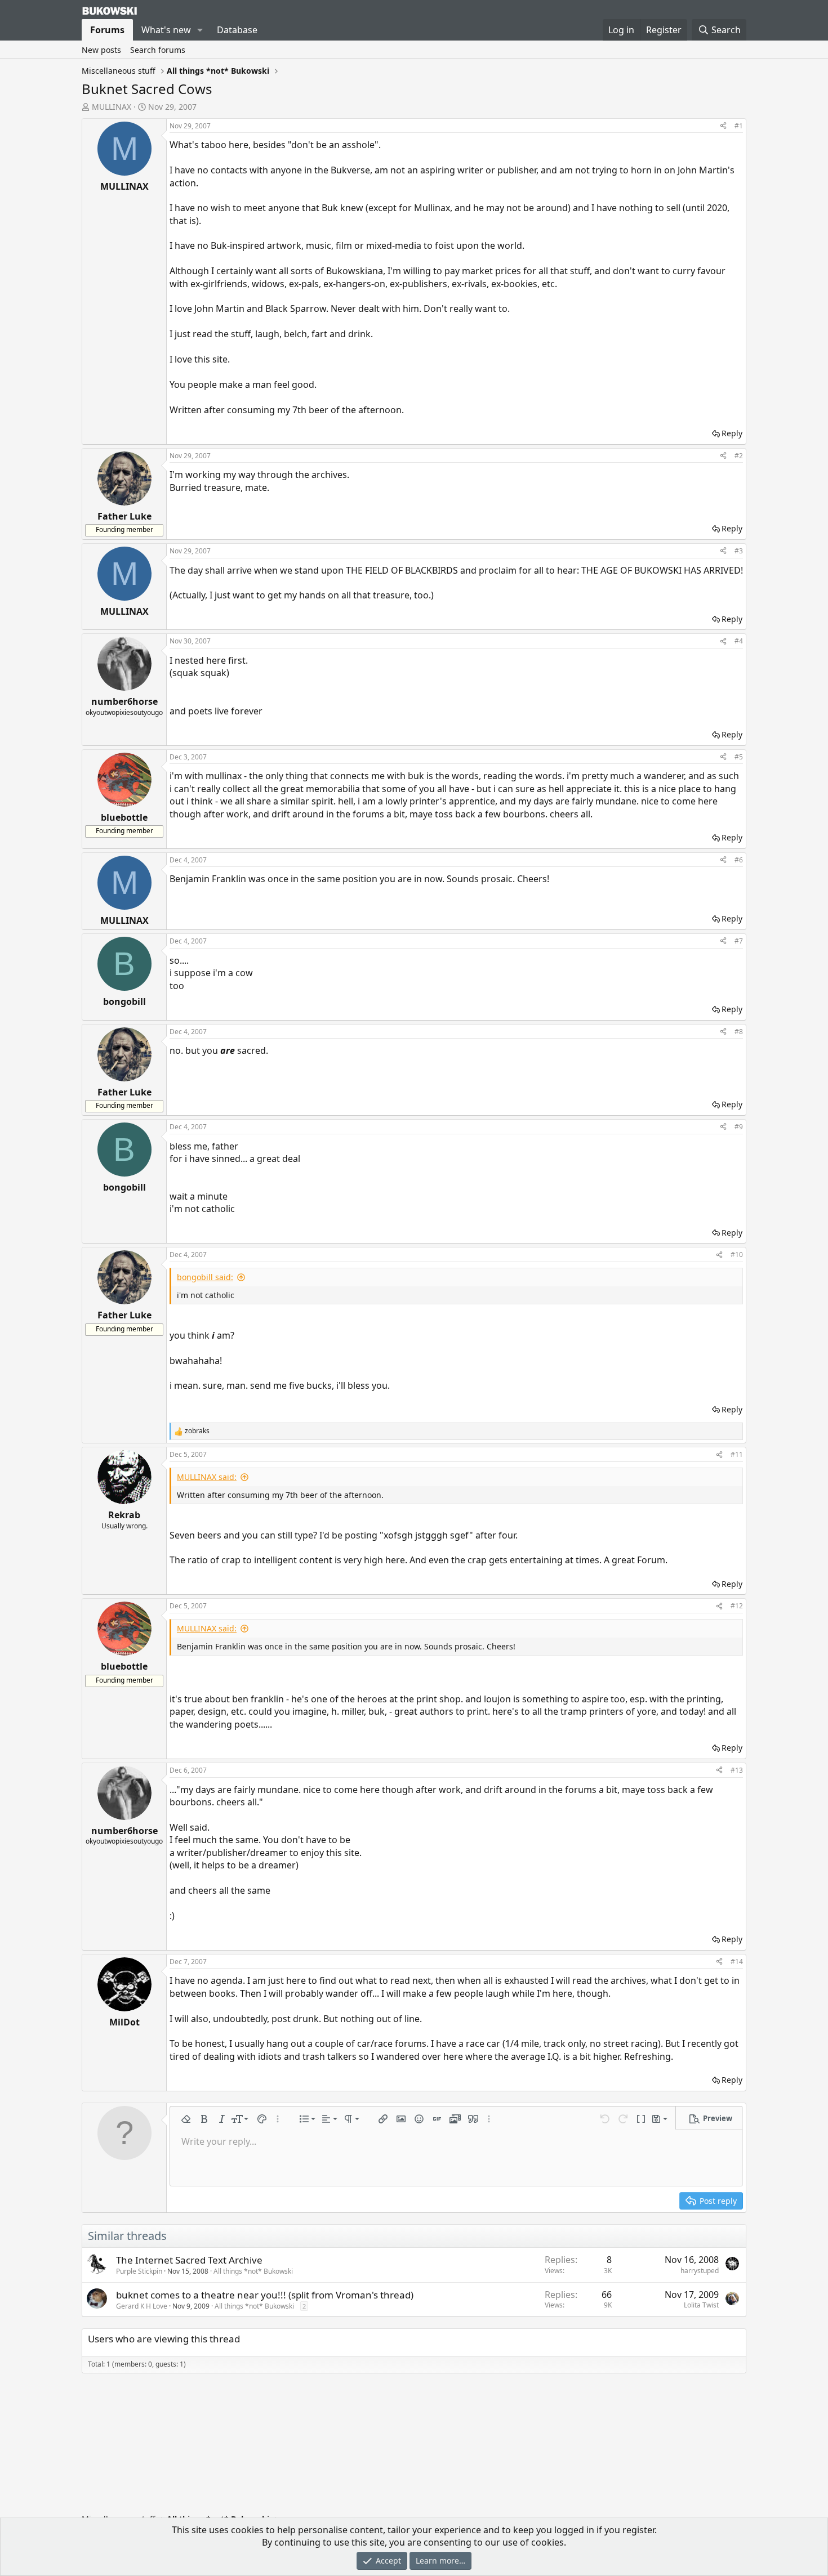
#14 (737, 1962)
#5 (739, 757)
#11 (737, 1454)
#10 (737, 1255)
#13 (737, 1770)
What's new (166, 30)
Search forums (158, 50)
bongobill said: (205, 1277)
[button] (200, 30)
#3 (739, 551)
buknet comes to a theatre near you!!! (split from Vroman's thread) (265, 2295)
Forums (107, 30)
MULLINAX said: (207, 1477)
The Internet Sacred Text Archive (189, 2260)
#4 (739, 641)
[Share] (723, 126)
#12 (737, 1606)
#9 (739, 1127)
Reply (732, 433)
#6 (739, 860)
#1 (739, 126)
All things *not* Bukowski (253, 2271)
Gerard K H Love (142, 2306)
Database (237, 30)
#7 (739, 941)
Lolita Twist (701, 2305)
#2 (739, 456)
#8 (739, 1032)
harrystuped (700, 2271)
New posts (101, 50)
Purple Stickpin (139, 2271)
